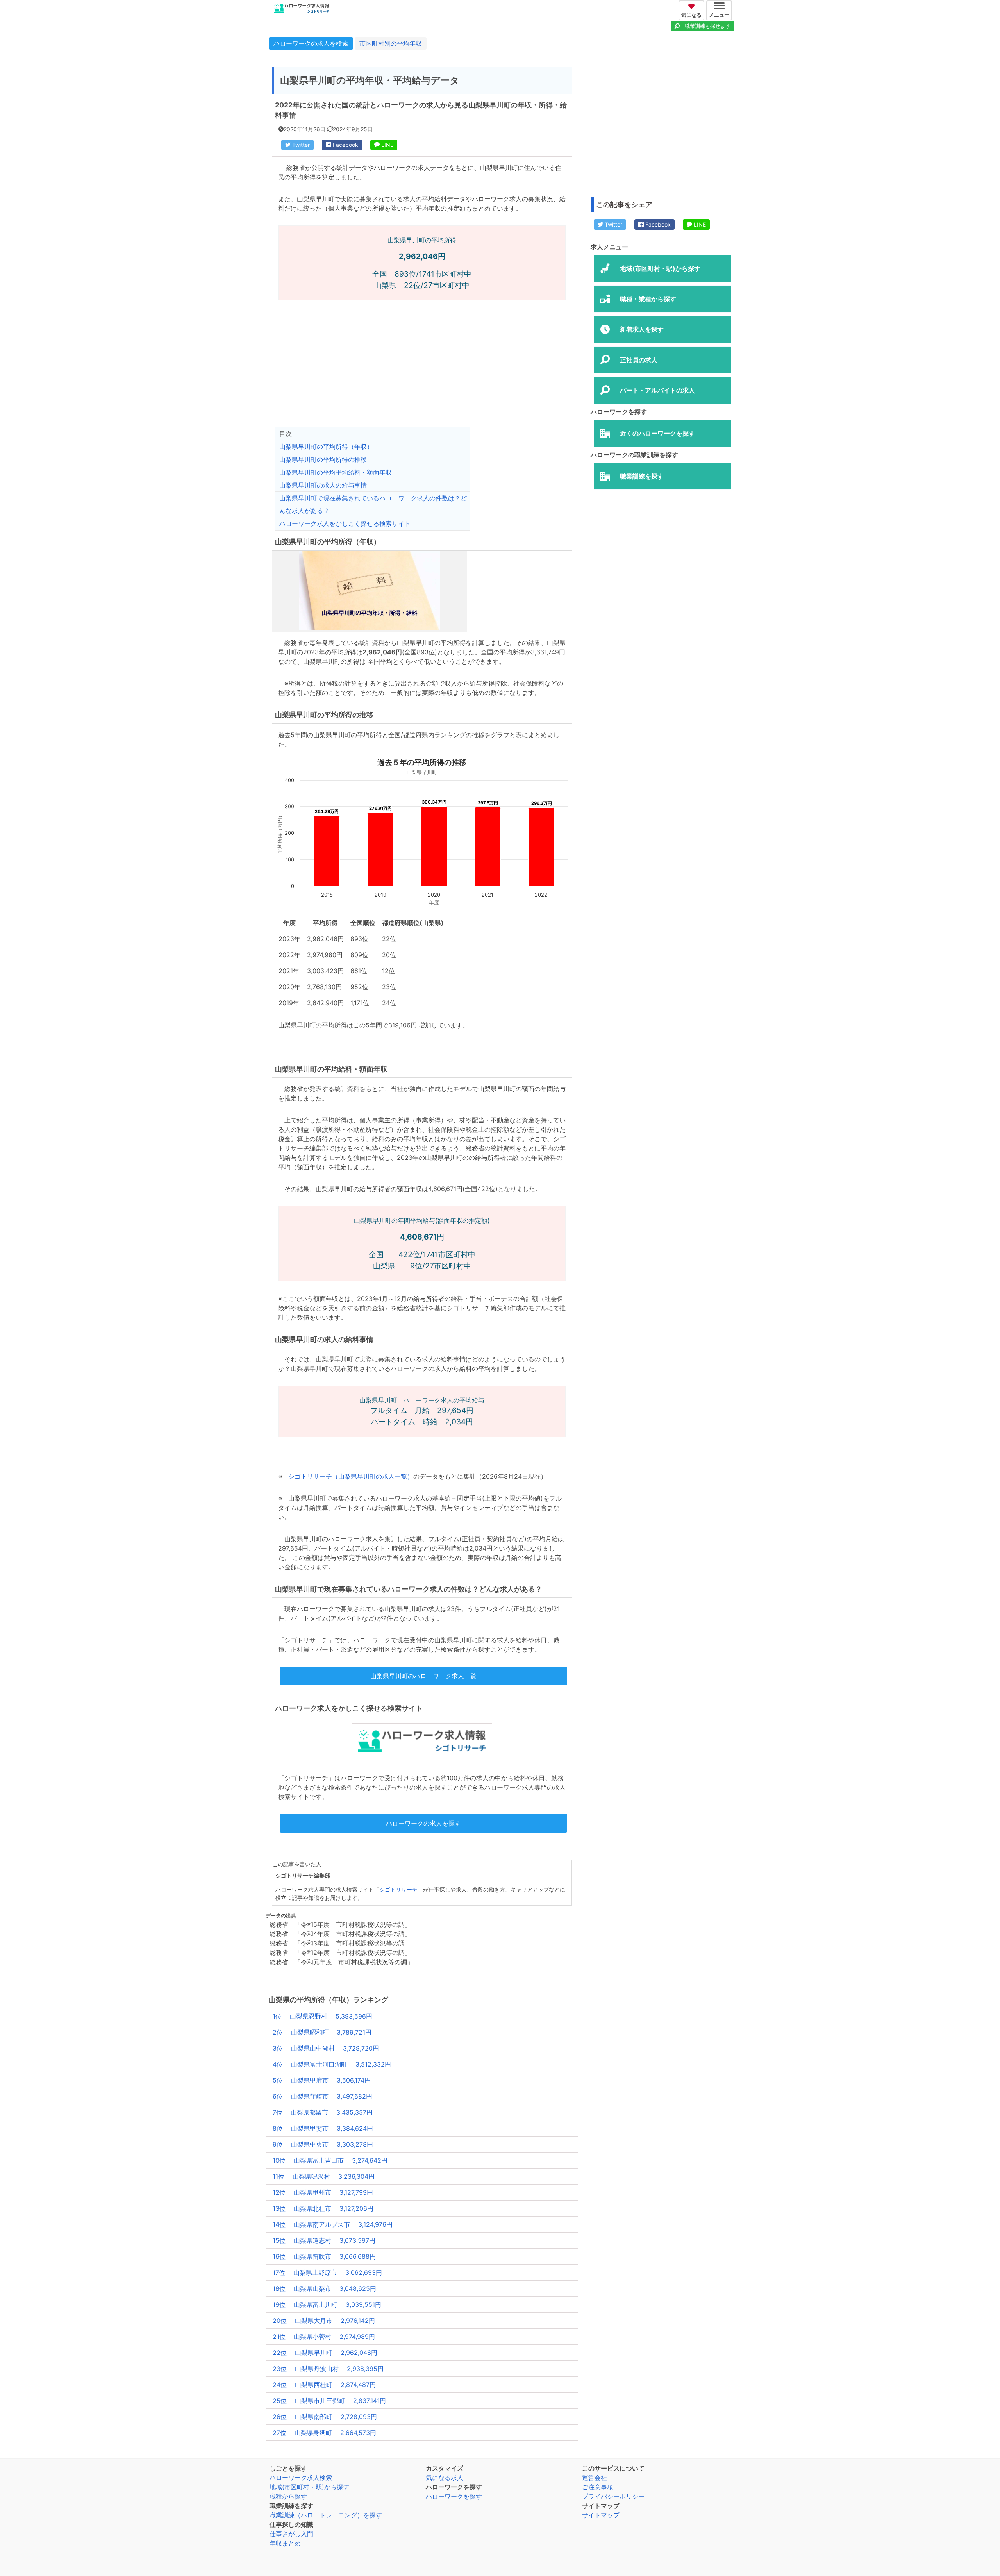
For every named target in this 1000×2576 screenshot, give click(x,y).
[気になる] (692, 5)
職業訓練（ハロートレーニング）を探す (326, 2515)
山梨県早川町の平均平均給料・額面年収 (336, 472)
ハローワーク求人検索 (301, 2478)
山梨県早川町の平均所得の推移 (323, 459)
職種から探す (288, 2496)
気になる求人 (445, 2478)
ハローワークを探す (454, 2496)
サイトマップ (601, 2515)
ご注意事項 (598, 2487)
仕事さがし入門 (291, 2534)
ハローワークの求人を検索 (311, 43)
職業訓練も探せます (708, 26)
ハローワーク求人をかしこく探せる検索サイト (345, 523)
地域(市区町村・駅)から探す (309, 2487)
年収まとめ (285, 2543)
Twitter (300, 145)
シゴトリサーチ (398, 1890)
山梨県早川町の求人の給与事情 (323, 485)
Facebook (345, 145)
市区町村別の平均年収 (391, 43)
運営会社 (595, 2478)
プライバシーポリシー (613, 2496)
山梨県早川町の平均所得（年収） (326, 447)
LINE (387, 145)
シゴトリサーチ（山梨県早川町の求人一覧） (351, 1476)
